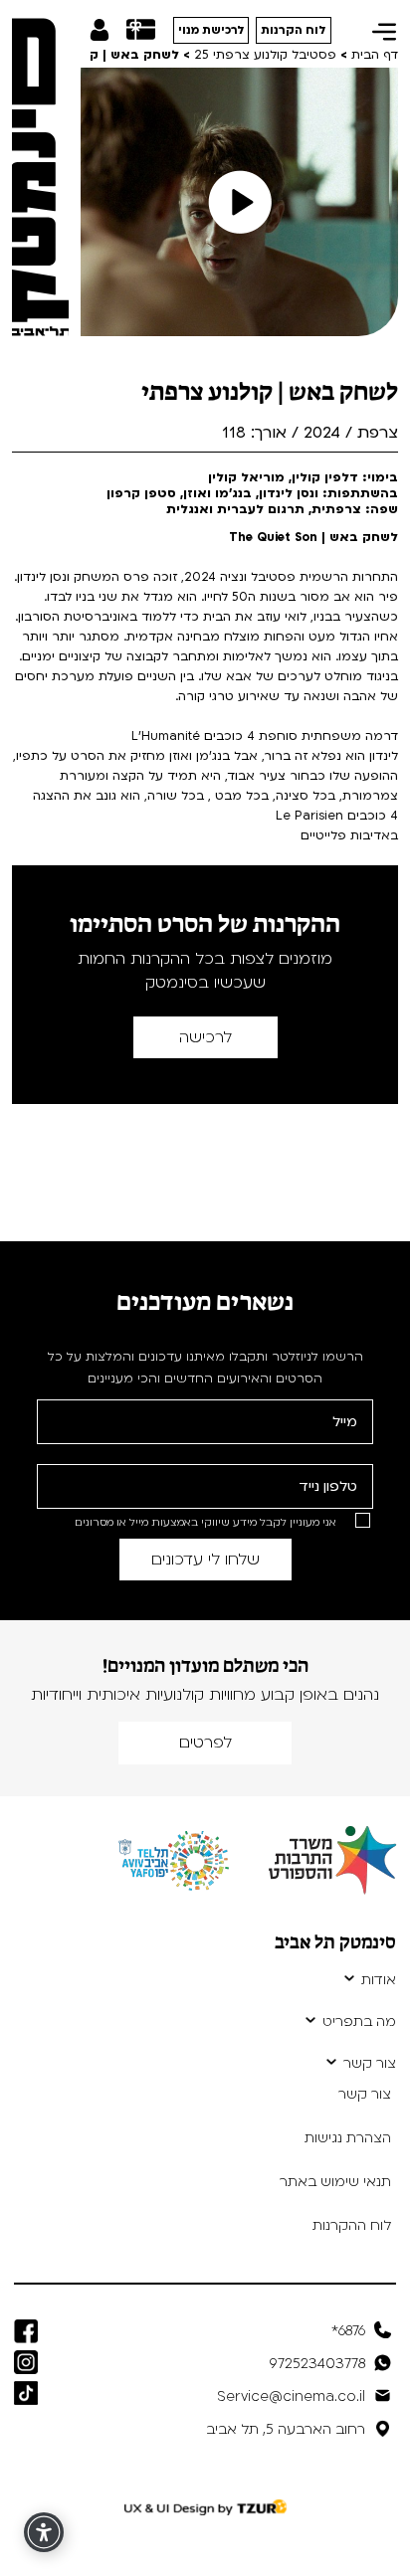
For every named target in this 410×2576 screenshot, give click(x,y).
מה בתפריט (359, 2022)
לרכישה (205, 1037)
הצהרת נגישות (348, 2138)
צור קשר (370, 2064)
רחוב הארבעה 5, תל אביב (286, 2429)
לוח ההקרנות (352, 2225)
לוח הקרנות (294, 30)
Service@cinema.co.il (291, 2396)
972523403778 (317, 2364)
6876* (348, 2331)
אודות (379, 1980)
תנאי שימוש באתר (335, 2182)
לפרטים (205, 1743)
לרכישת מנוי (211, 30)
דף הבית (375, 55)
